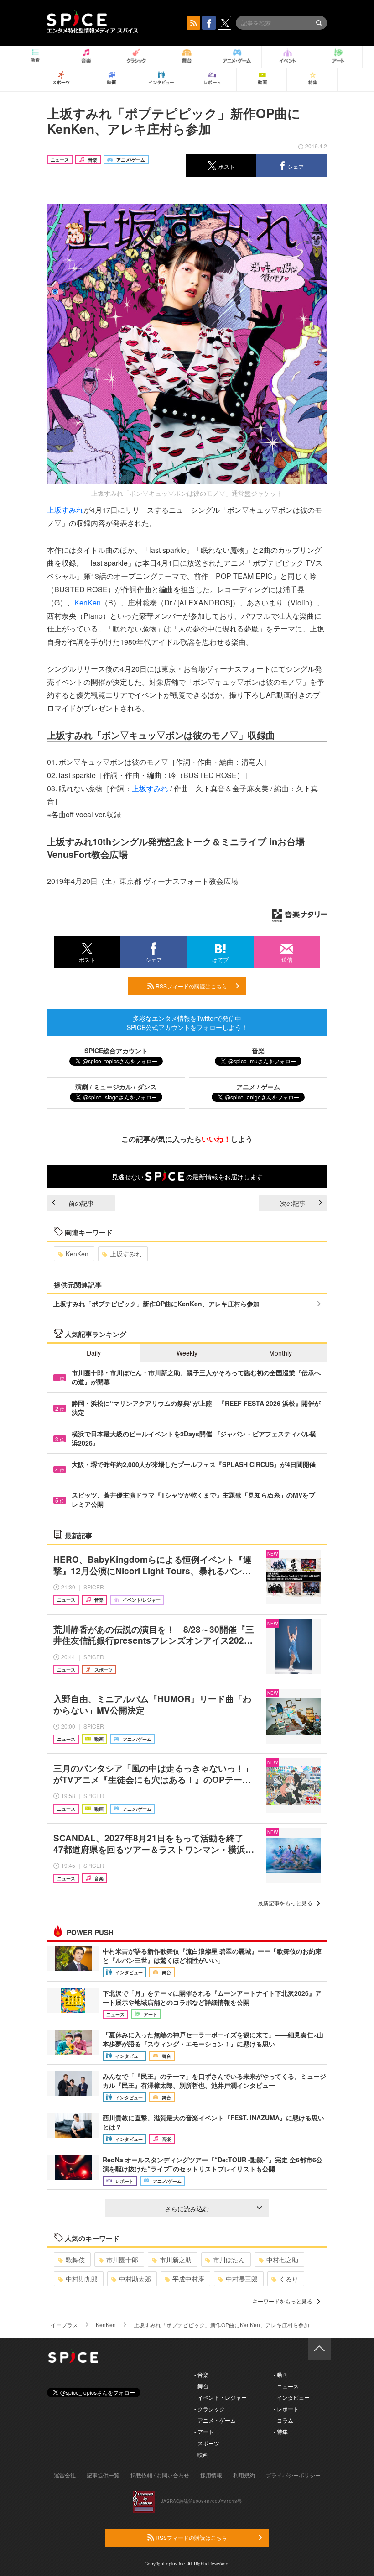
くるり (289, 2279)
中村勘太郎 (135, 2279)
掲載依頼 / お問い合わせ (160, 2475)
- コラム (283, 2420)
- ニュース (286, 2386)
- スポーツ (207, 2443)
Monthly (280, 1353)
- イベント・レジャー (221, 2397)
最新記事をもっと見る (285, 1903)
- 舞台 (201, 2386)
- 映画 (201, 2454)
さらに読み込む (187, 2208)
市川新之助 (176, 2260)
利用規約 (244, 2475)
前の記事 (81, 1203)
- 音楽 (201, 2374)
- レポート (286, 2409)
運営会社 (65, 2475)
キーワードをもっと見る (282, 2301)
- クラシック (210, 2409)
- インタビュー (292, 2397)
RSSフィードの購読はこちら (191, 986)
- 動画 (281, 2374)
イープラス (64, 2325)
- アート (204, 2431)
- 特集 (281, 2431)
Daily (94, 1353)
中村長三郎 (242, 2279)
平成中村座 (188, 2279)
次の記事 (293, 1203)
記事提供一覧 (103, 2475)
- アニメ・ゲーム (215, 2420)
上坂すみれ (65, 510)
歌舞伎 (75, 2260)
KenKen (88, 602)
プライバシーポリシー (293, 2475)
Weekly (187, 1353)
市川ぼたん (229, 2260)
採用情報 (211, 2475)
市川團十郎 (122, 2260)
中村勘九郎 (82, 2279)
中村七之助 (282, 2260)
